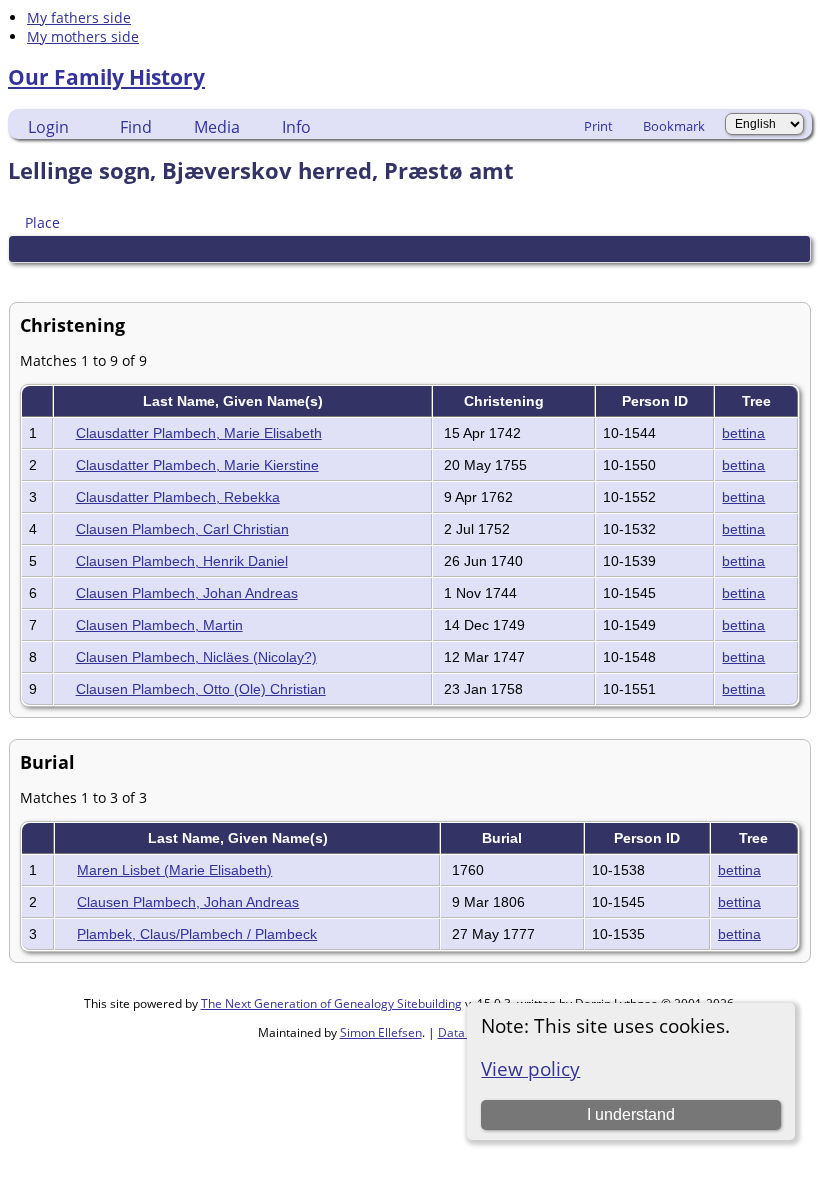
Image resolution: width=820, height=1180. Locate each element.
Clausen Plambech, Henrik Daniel (182, 561)
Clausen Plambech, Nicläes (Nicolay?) (196, 657)
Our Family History (106, 77)
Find (136, 127)
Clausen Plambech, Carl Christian (182, 529)
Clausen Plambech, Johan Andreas (187, 593)
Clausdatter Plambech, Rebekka (178, 497)
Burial (504, 838)
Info (296, 127)
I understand (631, 1114)
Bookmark (674, 126)
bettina (743, 433)
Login (48, 127)
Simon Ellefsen (381, 1032)
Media (217, 127)
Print (598, 126)
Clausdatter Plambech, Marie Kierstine (197, 465)
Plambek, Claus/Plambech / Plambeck (197, 934)
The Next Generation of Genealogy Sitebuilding (331, 1003)
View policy (530, 1068)
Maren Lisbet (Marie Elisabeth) (174, 870)
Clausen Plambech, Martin (159, 625)
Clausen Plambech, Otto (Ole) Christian (201, 689)
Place (42, 222)
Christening (506, 401)
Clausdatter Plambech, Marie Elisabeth (199, 433)
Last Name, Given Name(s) (235, 401)
